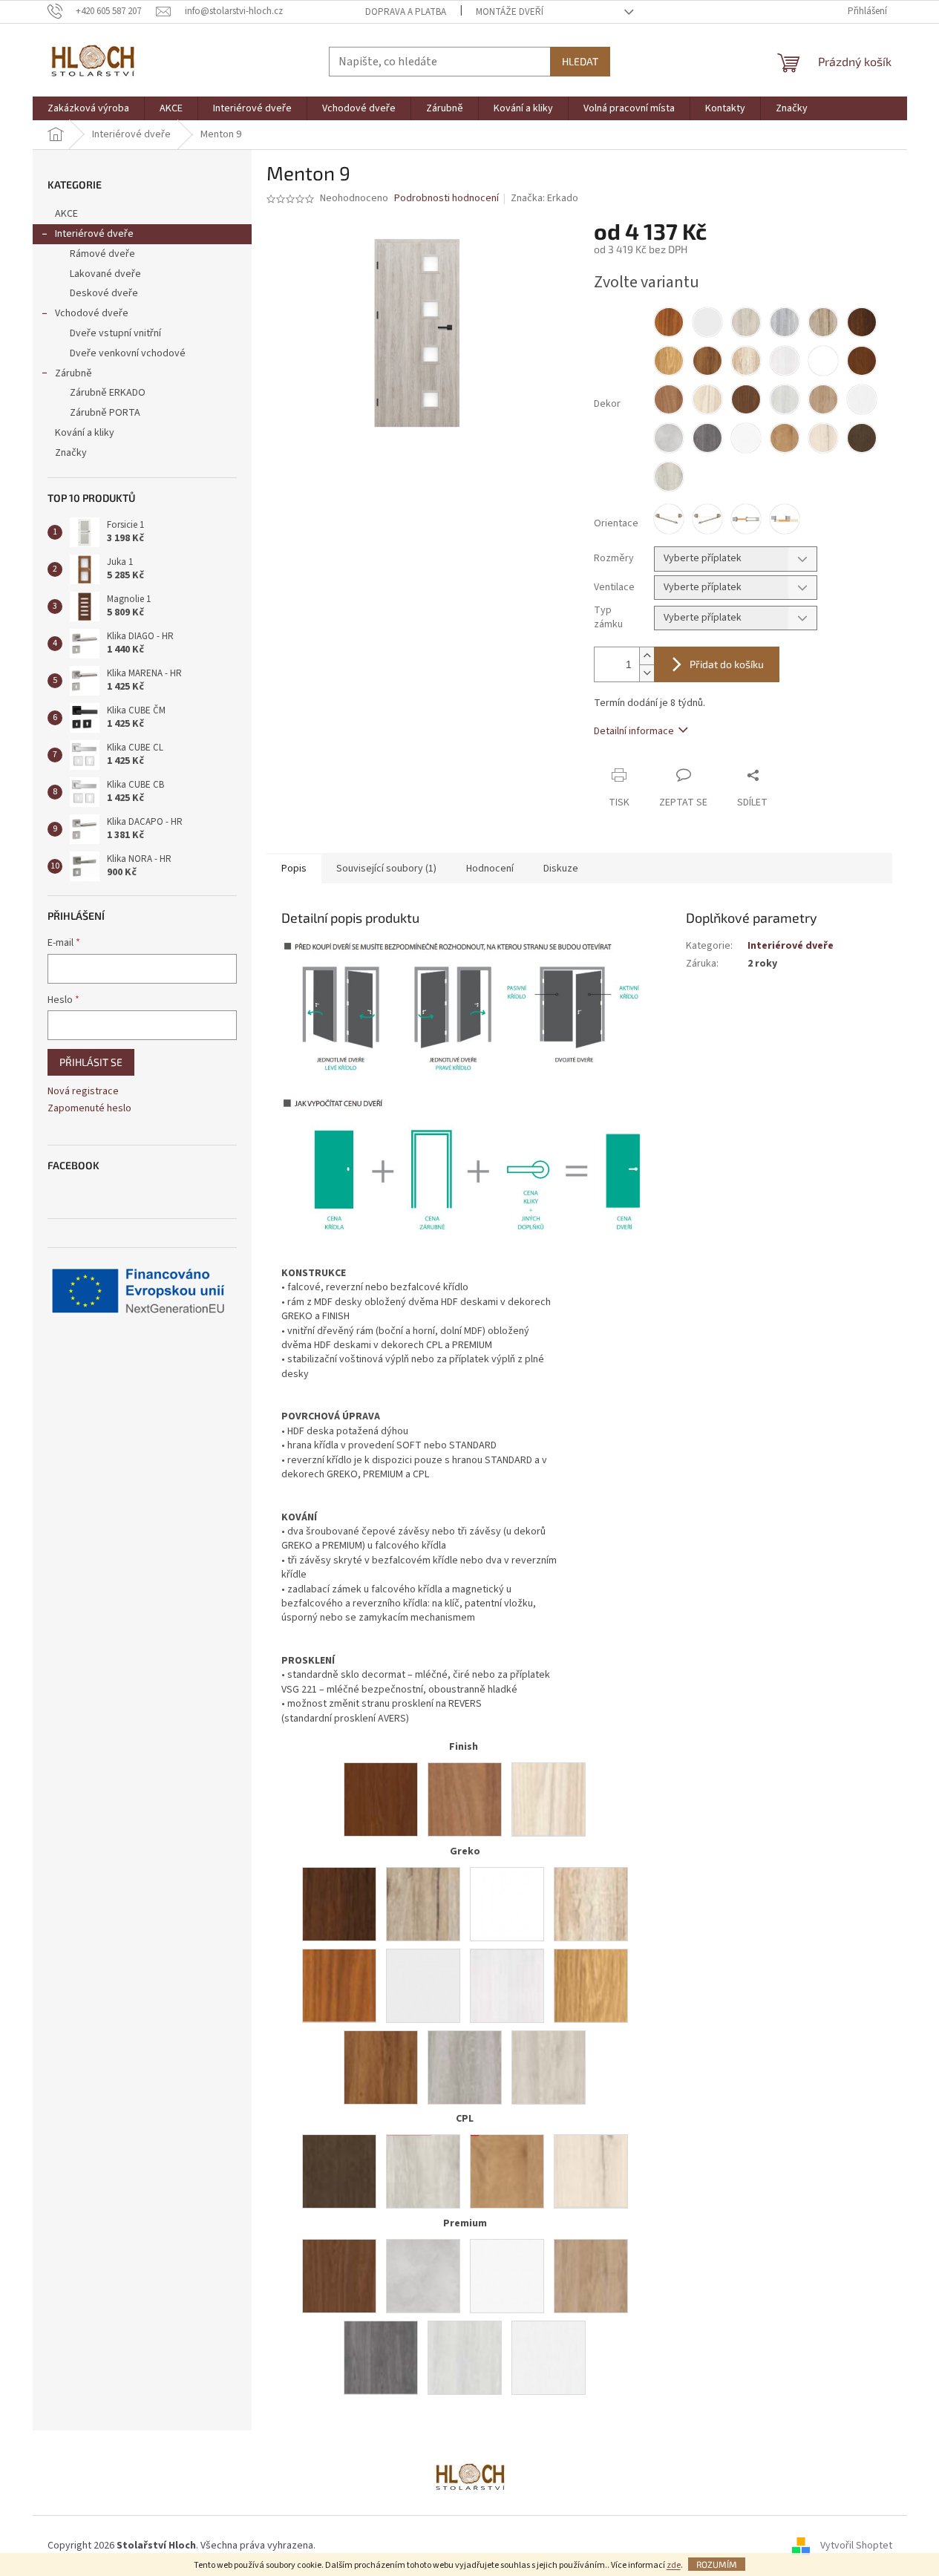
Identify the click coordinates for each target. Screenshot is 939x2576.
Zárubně (73, 373)
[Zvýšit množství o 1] (647, 656)
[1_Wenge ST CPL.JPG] (339, 2171)
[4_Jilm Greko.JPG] (549, 2067)
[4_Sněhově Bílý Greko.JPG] (507, 1903)
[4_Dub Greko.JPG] (591, 1985)
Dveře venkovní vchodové (128, 353)
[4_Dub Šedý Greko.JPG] (465, 2067)
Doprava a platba (406, 12)
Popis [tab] (294, 869)
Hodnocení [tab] (490, 869)
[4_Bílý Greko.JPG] (423, 1985)
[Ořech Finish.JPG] (381, 1799)
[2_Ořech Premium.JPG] (339, 2275)
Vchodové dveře (92, 313)
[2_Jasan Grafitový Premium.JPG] (381, 2357)
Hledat (580, 61)
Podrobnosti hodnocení (446, 199)
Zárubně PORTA (105, 413)
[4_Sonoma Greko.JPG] (591, 1903)
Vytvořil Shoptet (856, 2546)
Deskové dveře (104, 293)
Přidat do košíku (727, 664)
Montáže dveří (510, 12)
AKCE (66, 214)
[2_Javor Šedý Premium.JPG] (465, 2357)
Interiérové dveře (94, 234)
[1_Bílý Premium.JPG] (507, 2275)
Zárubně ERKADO (108, 393)
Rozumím (717, 2564)
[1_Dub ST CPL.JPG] (507, 2171)
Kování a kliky (85, 433)
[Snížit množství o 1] (647, 673)
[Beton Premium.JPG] (423, 2275)
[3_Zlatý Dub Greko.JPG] (339, 1985)
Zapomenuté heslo (89, 1109)
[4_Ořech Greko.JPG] (339, 1903)
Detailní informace (634, 731)
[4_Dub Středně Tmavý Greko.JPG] (381, 2067)
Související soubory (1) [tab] (386, 869)
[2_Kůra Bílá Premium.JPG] (549, 2357)
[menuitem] (88, 108)
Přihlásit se (91, 1062)
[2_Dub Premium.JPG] (591, 2275)
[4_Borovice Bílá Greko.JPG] (507, 1985)
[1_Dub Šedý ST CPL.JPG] (591, 2171)
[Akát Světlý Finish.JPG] (549, 1799)
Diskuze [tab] (561, 869)
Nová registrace (83, 1092)
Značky (71, 453)
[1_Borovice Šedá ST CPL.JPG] (423, 2171)
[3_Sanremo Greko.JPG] (423, 1903)
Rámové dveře (102, 254)
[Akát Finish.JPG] (465, 1799)
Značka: (544, 198)
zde (674, 2565)
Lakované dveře (105, 274)
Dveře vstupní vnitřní (115, 333)
